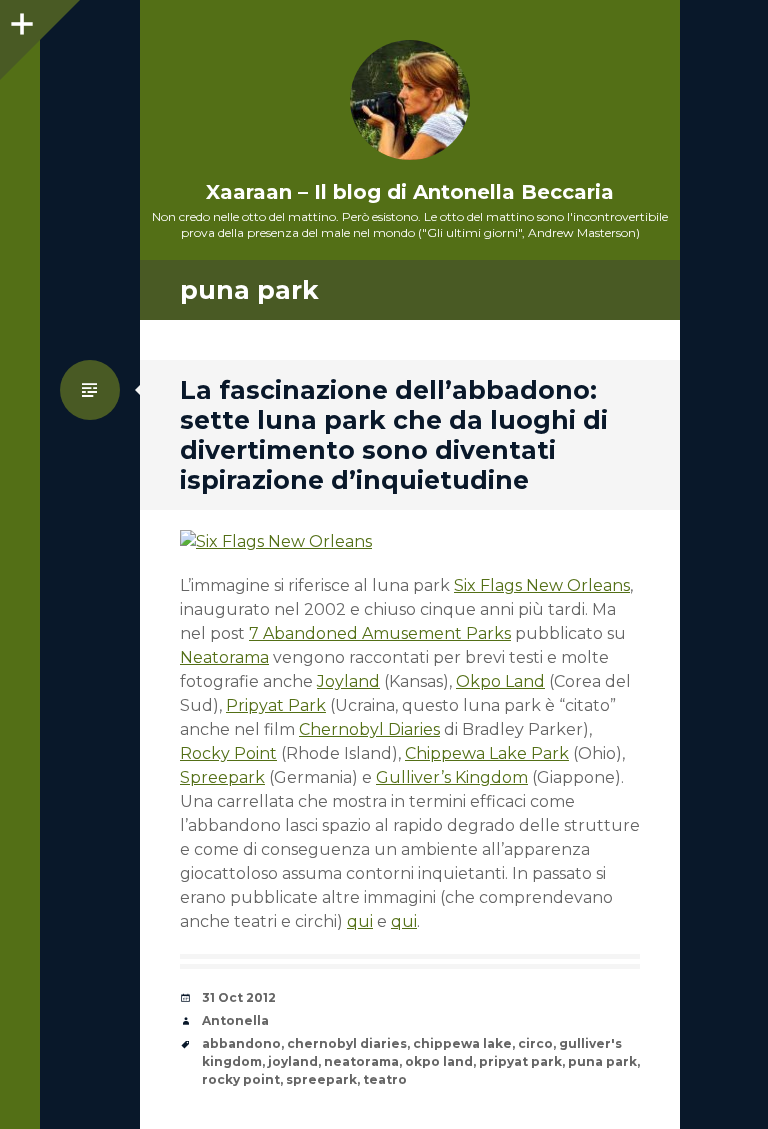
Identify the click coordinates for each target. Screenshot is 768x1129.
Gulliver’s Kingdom (452, 777)
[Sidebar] (20, 20)
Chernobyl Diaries (369, 729)
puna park (602, 1061)
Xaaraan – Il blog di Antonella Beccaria (410, 192)
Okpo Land (500, 681)
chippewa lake (462, 1043)
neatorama (361, 1061)
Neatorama (224, 657)
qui (360, 921)
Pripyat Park (276, 705)
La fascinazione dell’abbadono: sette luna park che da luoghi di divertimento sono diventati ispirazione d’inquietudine (394, 435)
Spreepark (222, 777)
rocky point (241, 1079)
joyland (293, 1061)
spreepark (321, 1079)
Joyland (348, 681)
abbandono (241, 1043)
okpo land (439, 1061)
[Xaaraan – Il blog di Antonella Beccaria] (410, 100)
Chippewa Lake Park (487, 753)
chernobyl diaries (347, 1043)
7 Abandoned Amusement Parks (380, 633)
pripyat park (520, 1061)
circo (535, 1043)
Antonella (235, 1020)
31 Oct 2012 (239, 997)
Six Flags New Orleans (542, 585)
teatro (385, 1079)
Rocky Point (228, 753)
